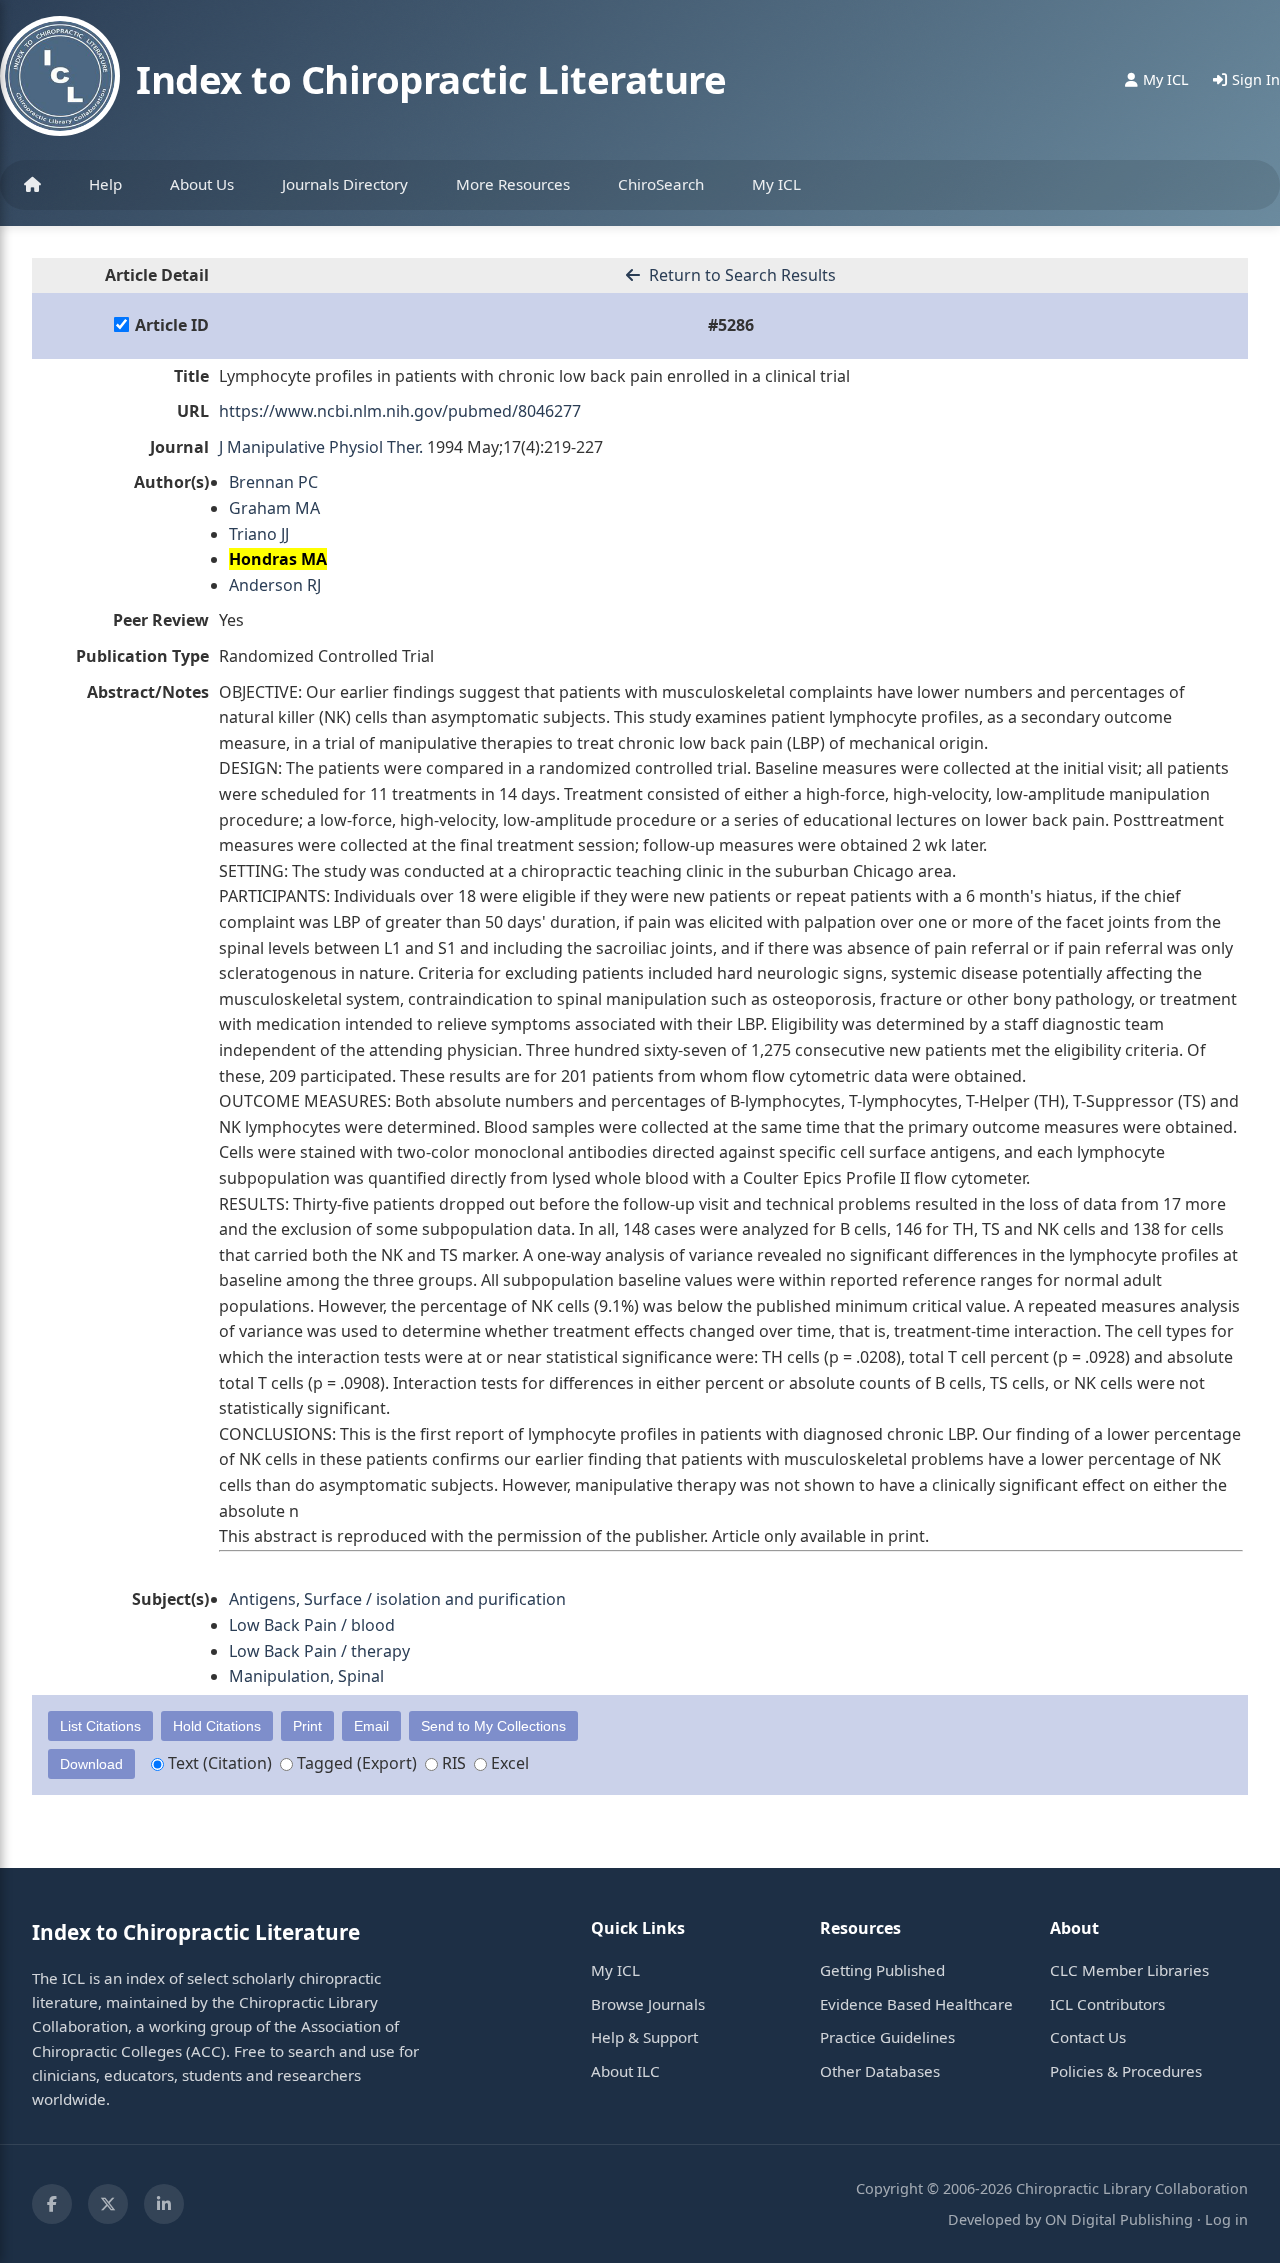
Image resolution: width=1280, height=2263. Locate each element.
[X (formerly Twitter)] (108, 2204)
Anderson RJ (275, 585)
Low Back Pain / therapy (319, 1651)
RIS (452, 1763)
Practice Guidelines (887, 2037)
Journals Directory (345, 184)
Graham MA (274, 508)
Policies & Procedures (1126, 2071)
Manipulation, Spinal (306, 1676)
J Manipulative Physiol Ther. (321, 447)
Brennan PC (273, 482)
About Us (202, 184)
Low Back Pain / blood (312, 1625)
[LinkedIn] (164, 2204)
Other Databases (880, 2071)
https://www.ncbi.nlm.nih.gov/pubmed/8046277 (400, 411)
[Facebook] (52, 2204)
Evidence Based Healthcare (916, 2004)
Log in (1226, 2219)
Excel (508, 1763)
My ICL (776, 184)
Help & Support (644, 2037)
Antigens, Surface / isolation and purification (397, 1599)
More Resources (513, 184)
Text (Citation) (218, 1763)
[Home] (32, 185)
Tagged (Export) (355, 1763)
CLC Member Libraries (1129, 1970)
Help (105, 184)
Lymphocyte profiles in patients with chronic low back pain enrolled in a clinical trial (534, 376)
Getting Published (882, 1970)
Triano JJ (259, 534)
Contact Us (1088, 2037)
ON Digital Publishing (1119, 2219)
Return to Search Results (740, 275)
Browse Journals (648, 2004)
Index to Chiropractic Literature (431, 79)
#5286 (731, 325)
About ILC (625, 2071)
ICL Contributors (1107, 2004)
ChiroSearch (661, 184)
